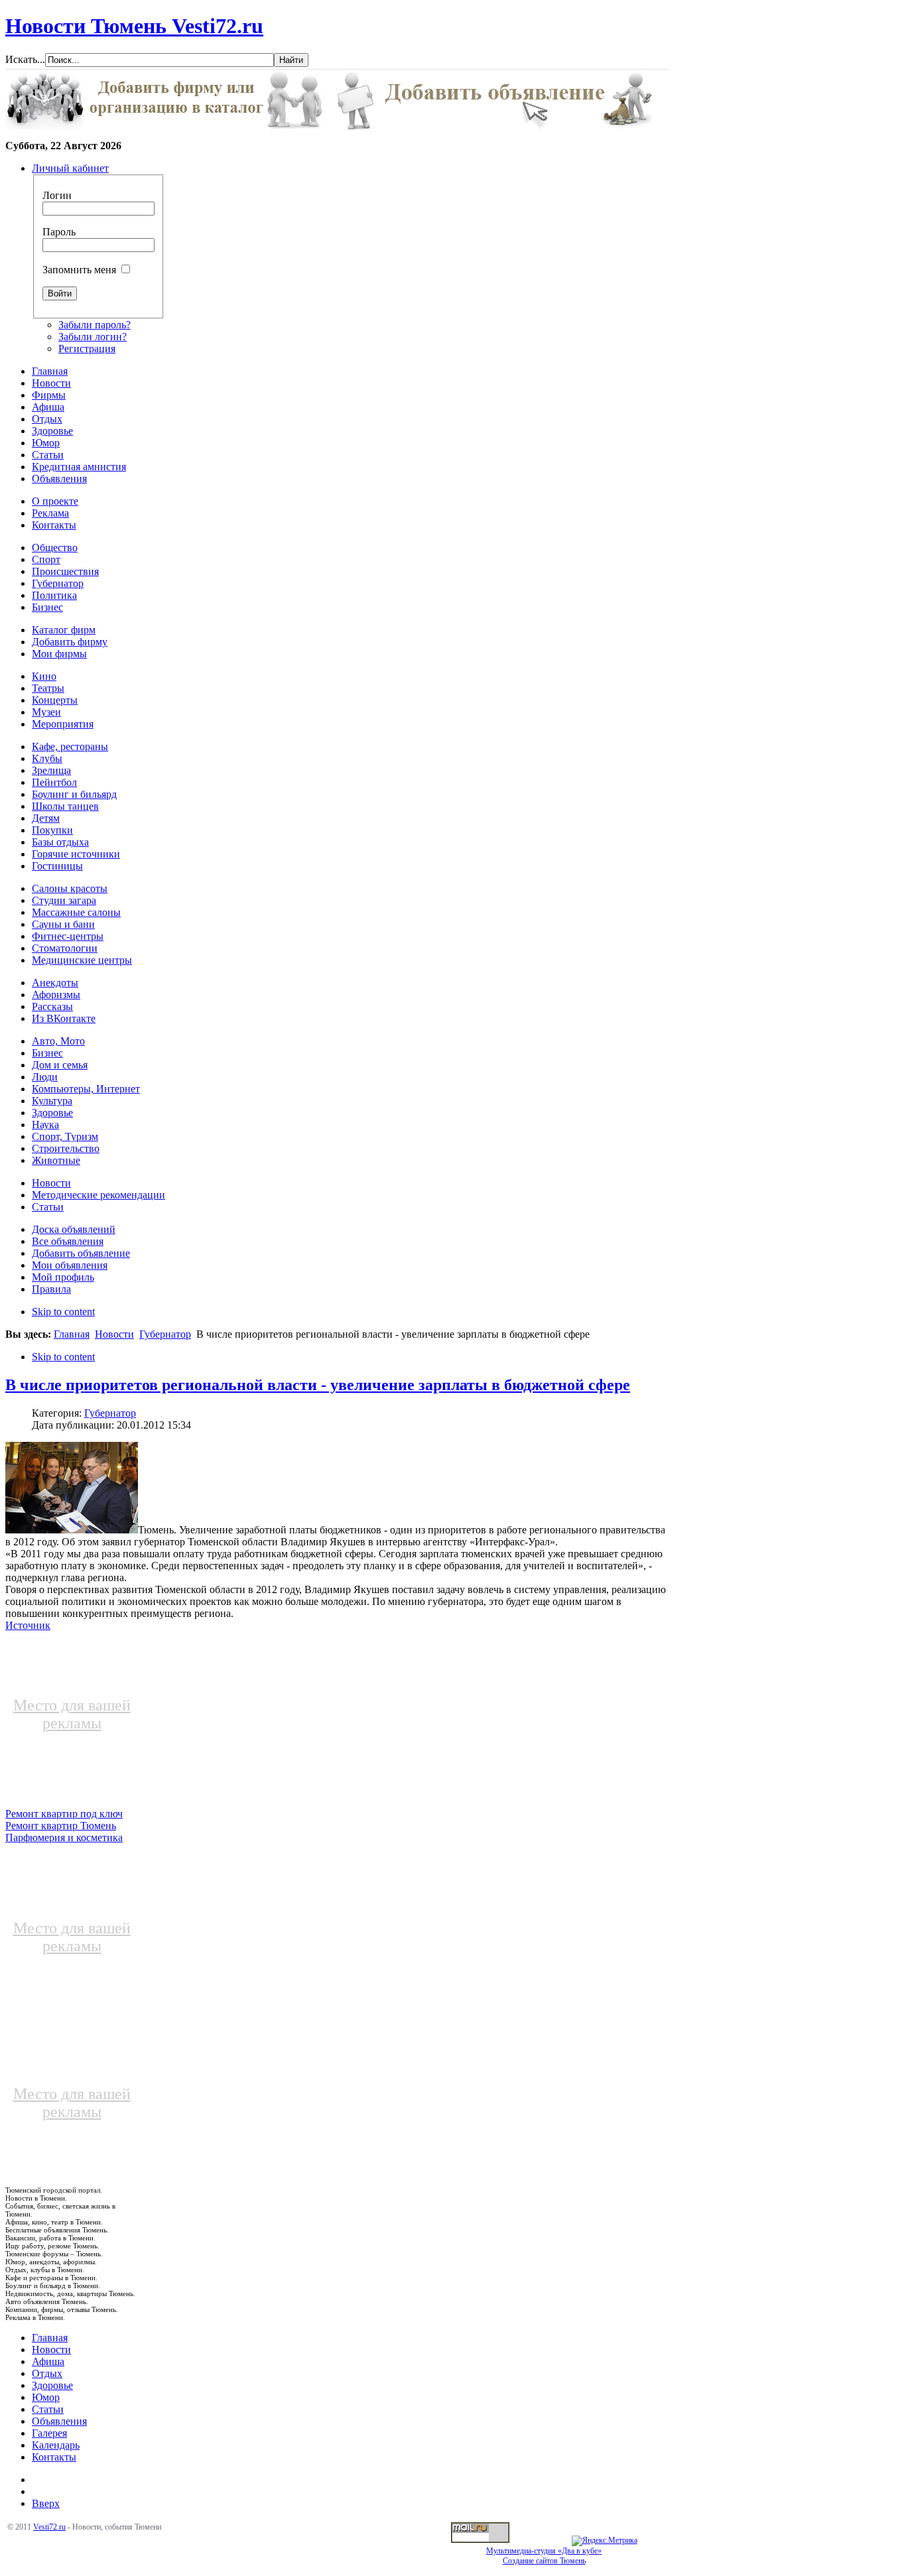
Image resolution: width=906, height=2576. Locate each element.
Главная (72, 1334)
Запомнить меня (79, 270)
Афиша (48, 2361)
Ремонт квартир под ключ (64, 1814)
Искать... (25, 59)
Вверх (46, 2503)
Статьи (48, 2409)
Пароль (59, 232)
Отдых (47, 2373)
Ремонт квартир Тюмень (61, 1826)
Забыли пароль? (95, 325)
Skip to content (63, 1312)
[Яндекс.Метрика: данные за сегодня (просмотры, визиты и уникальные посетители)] (605, 2541)
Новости (114, 1334)
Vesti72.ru (49, 2527)
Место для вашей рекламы (72, 1714)
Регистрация (87, 349)
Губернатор (165, 1334)
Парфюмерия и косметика (64, 1837)
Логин (57, 195)
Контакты (54, 2457)
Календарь (56, 2445)
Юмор (46, 2397)
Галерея (49, 2433)
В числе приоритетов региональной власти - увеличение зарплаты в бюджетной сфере (318, 1385)
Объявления (59, 2421)
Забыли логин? (93, 337)
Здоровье (52, 2385)
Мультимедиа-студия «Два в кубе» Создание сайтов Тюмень (544, 2556)
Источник (28, 1625)
